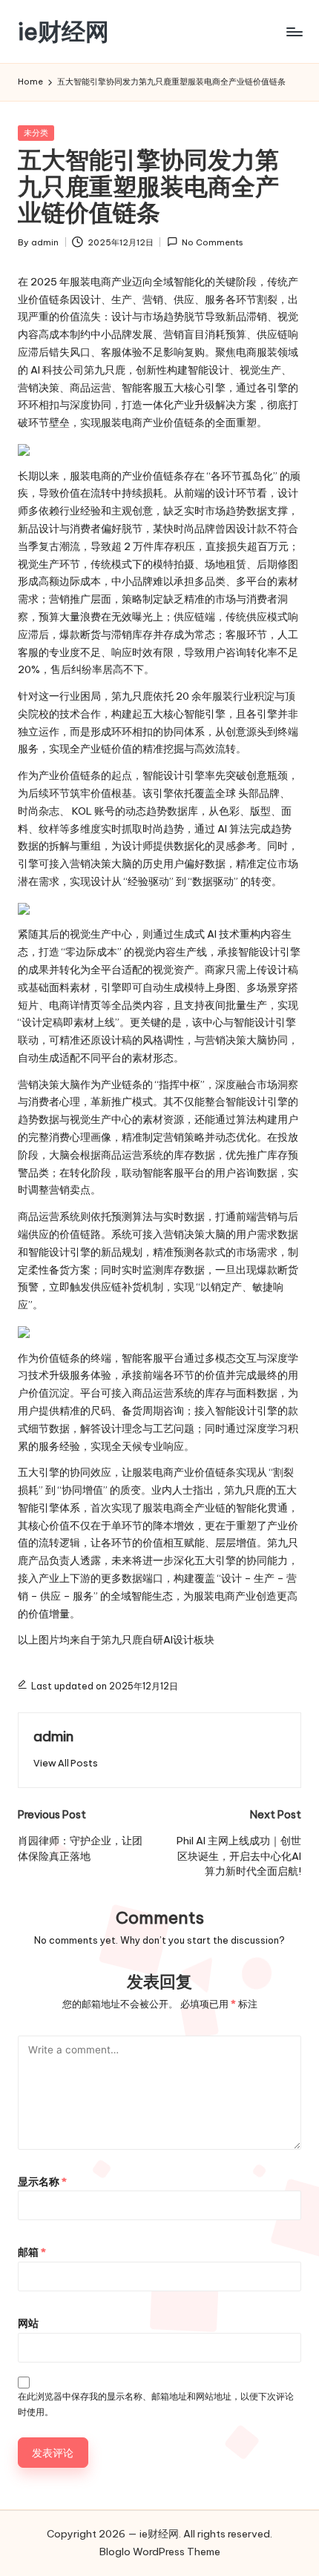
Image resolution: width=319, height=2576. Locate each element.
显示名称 (42, 2182)
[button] (66, 1763)
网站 (28, 2323)
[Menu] (294, 32)
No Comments (213, 242)
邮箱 (32, 2252)
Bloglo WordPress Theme (160, 2552)
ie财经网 (63, 32)
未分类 (36, 133)
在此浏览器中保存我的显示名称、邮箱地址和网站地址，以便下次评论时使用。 (156, 2404)
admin (53, 1736)
